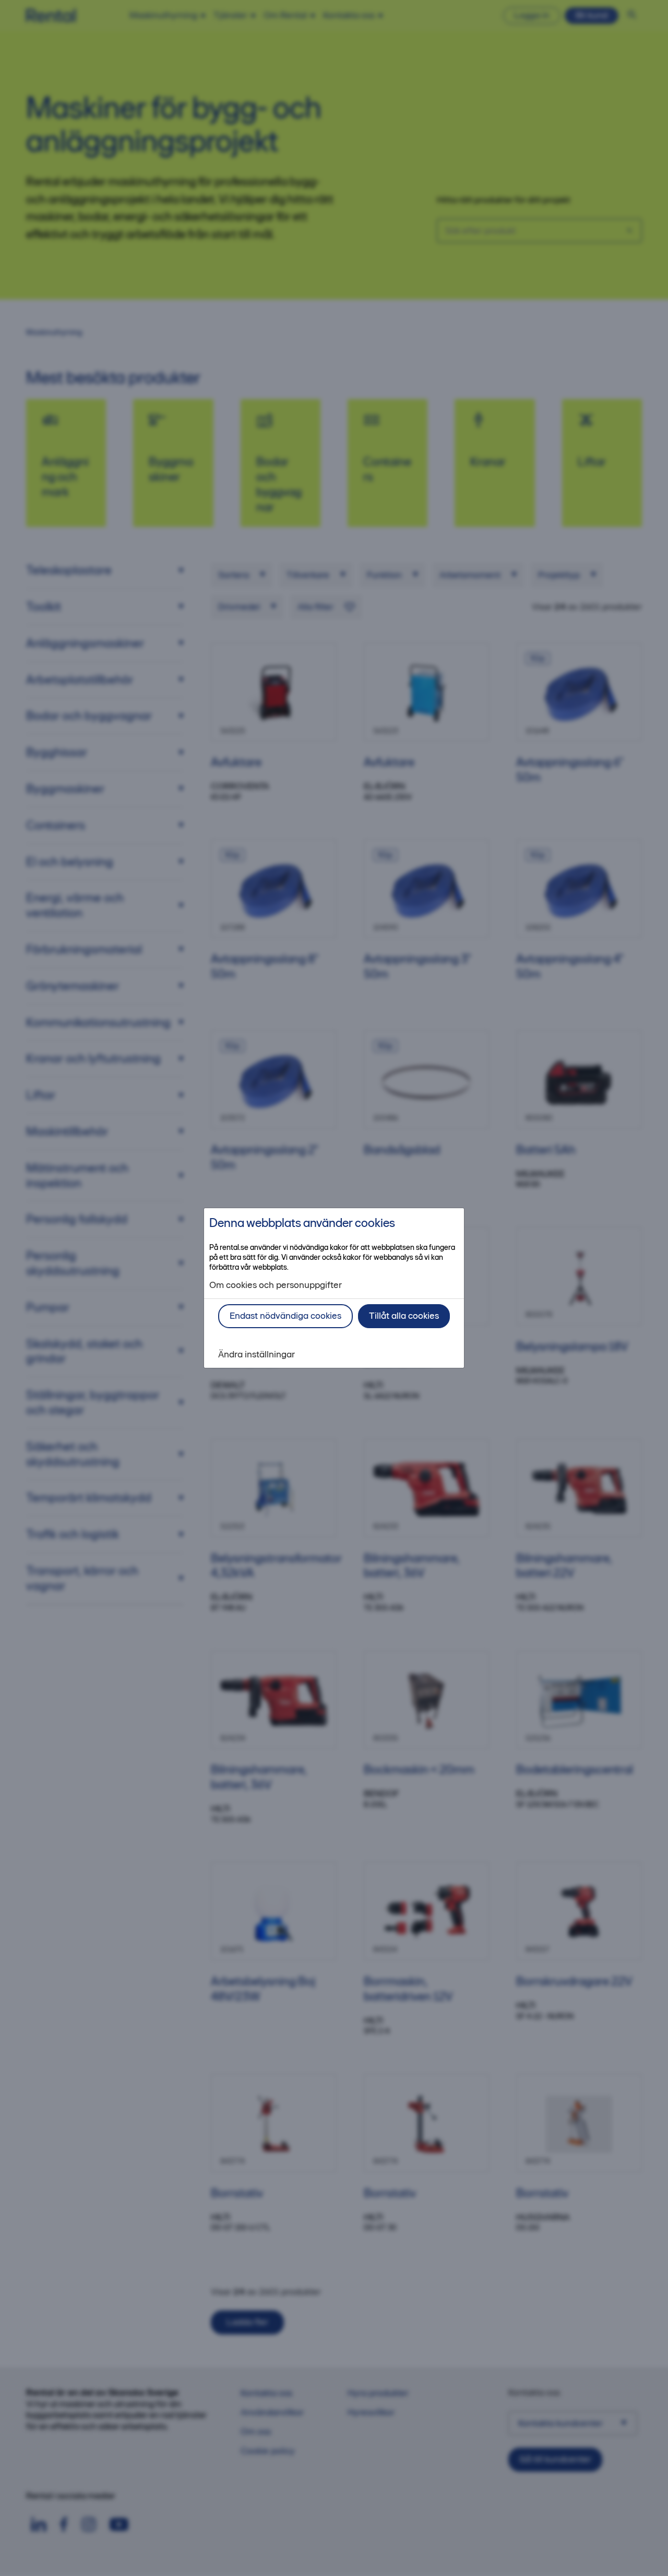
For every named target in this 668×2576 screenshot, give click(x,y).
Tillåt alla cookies (404, 1316)
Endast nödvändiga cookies (285, 1316)
